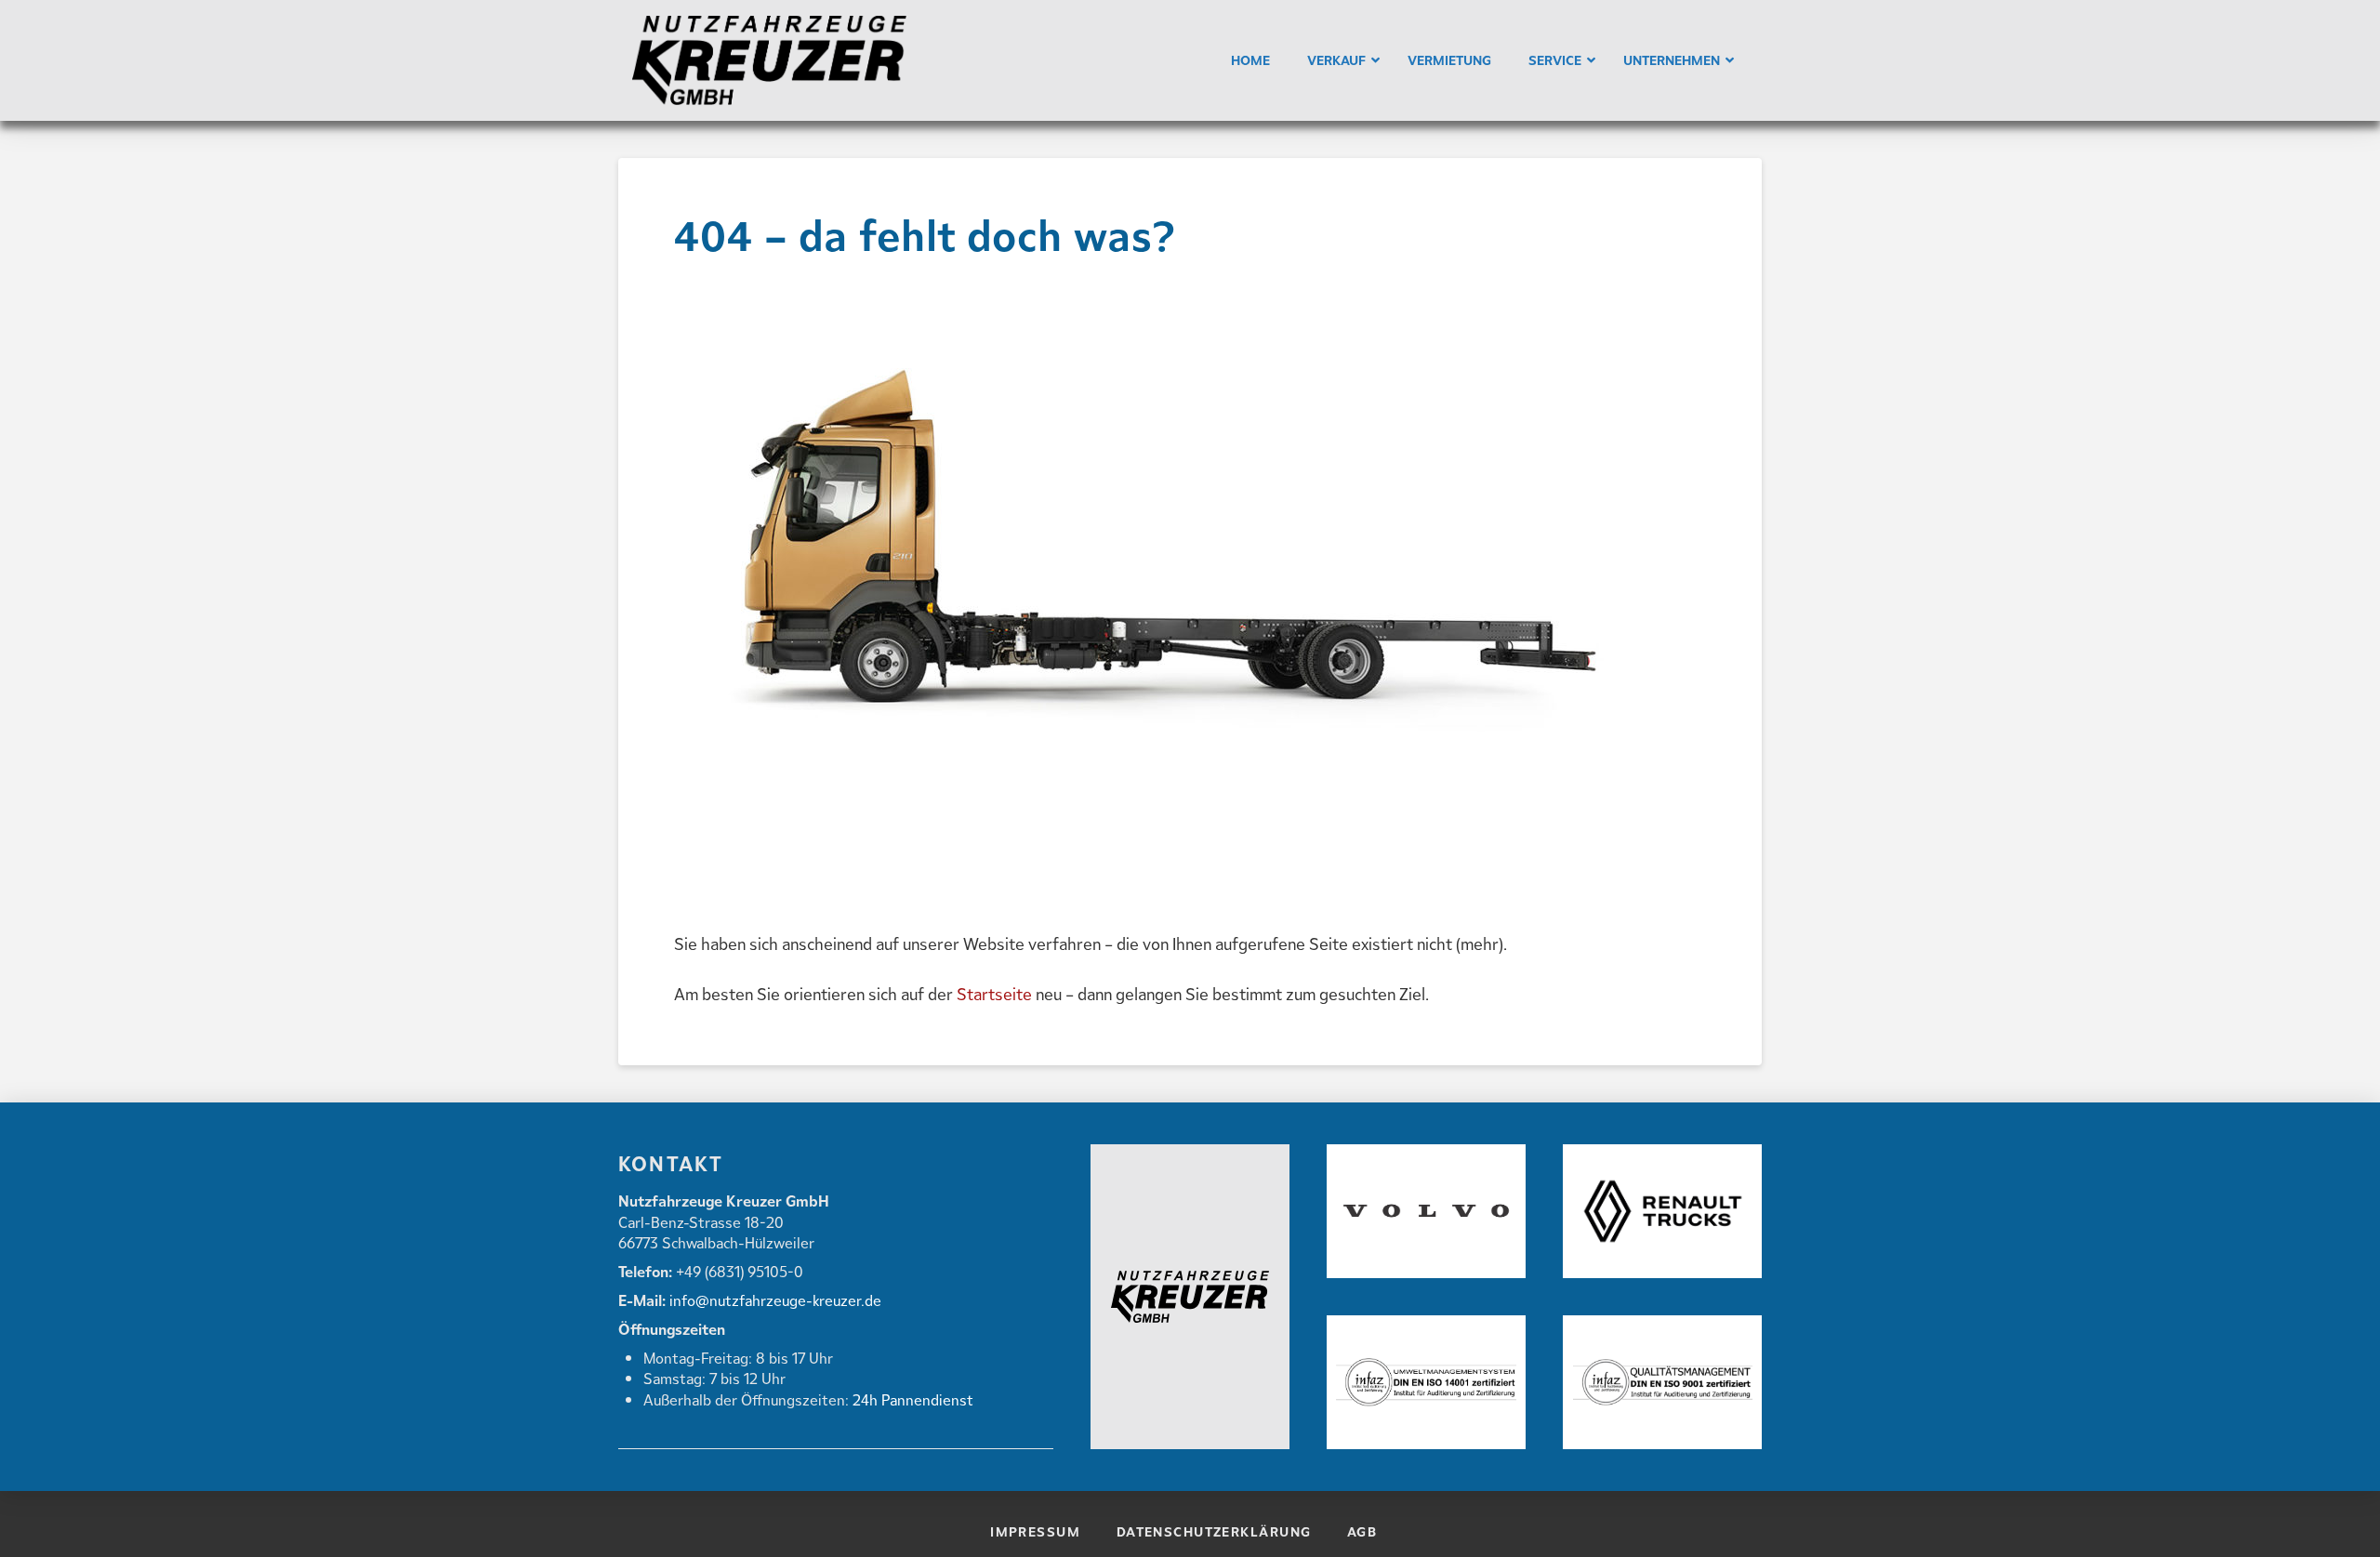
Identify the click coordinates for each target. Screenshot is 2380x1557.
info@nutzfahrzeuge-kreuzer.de (773, 1300)
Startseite (994, 994)
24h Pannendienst (913, 1399)
